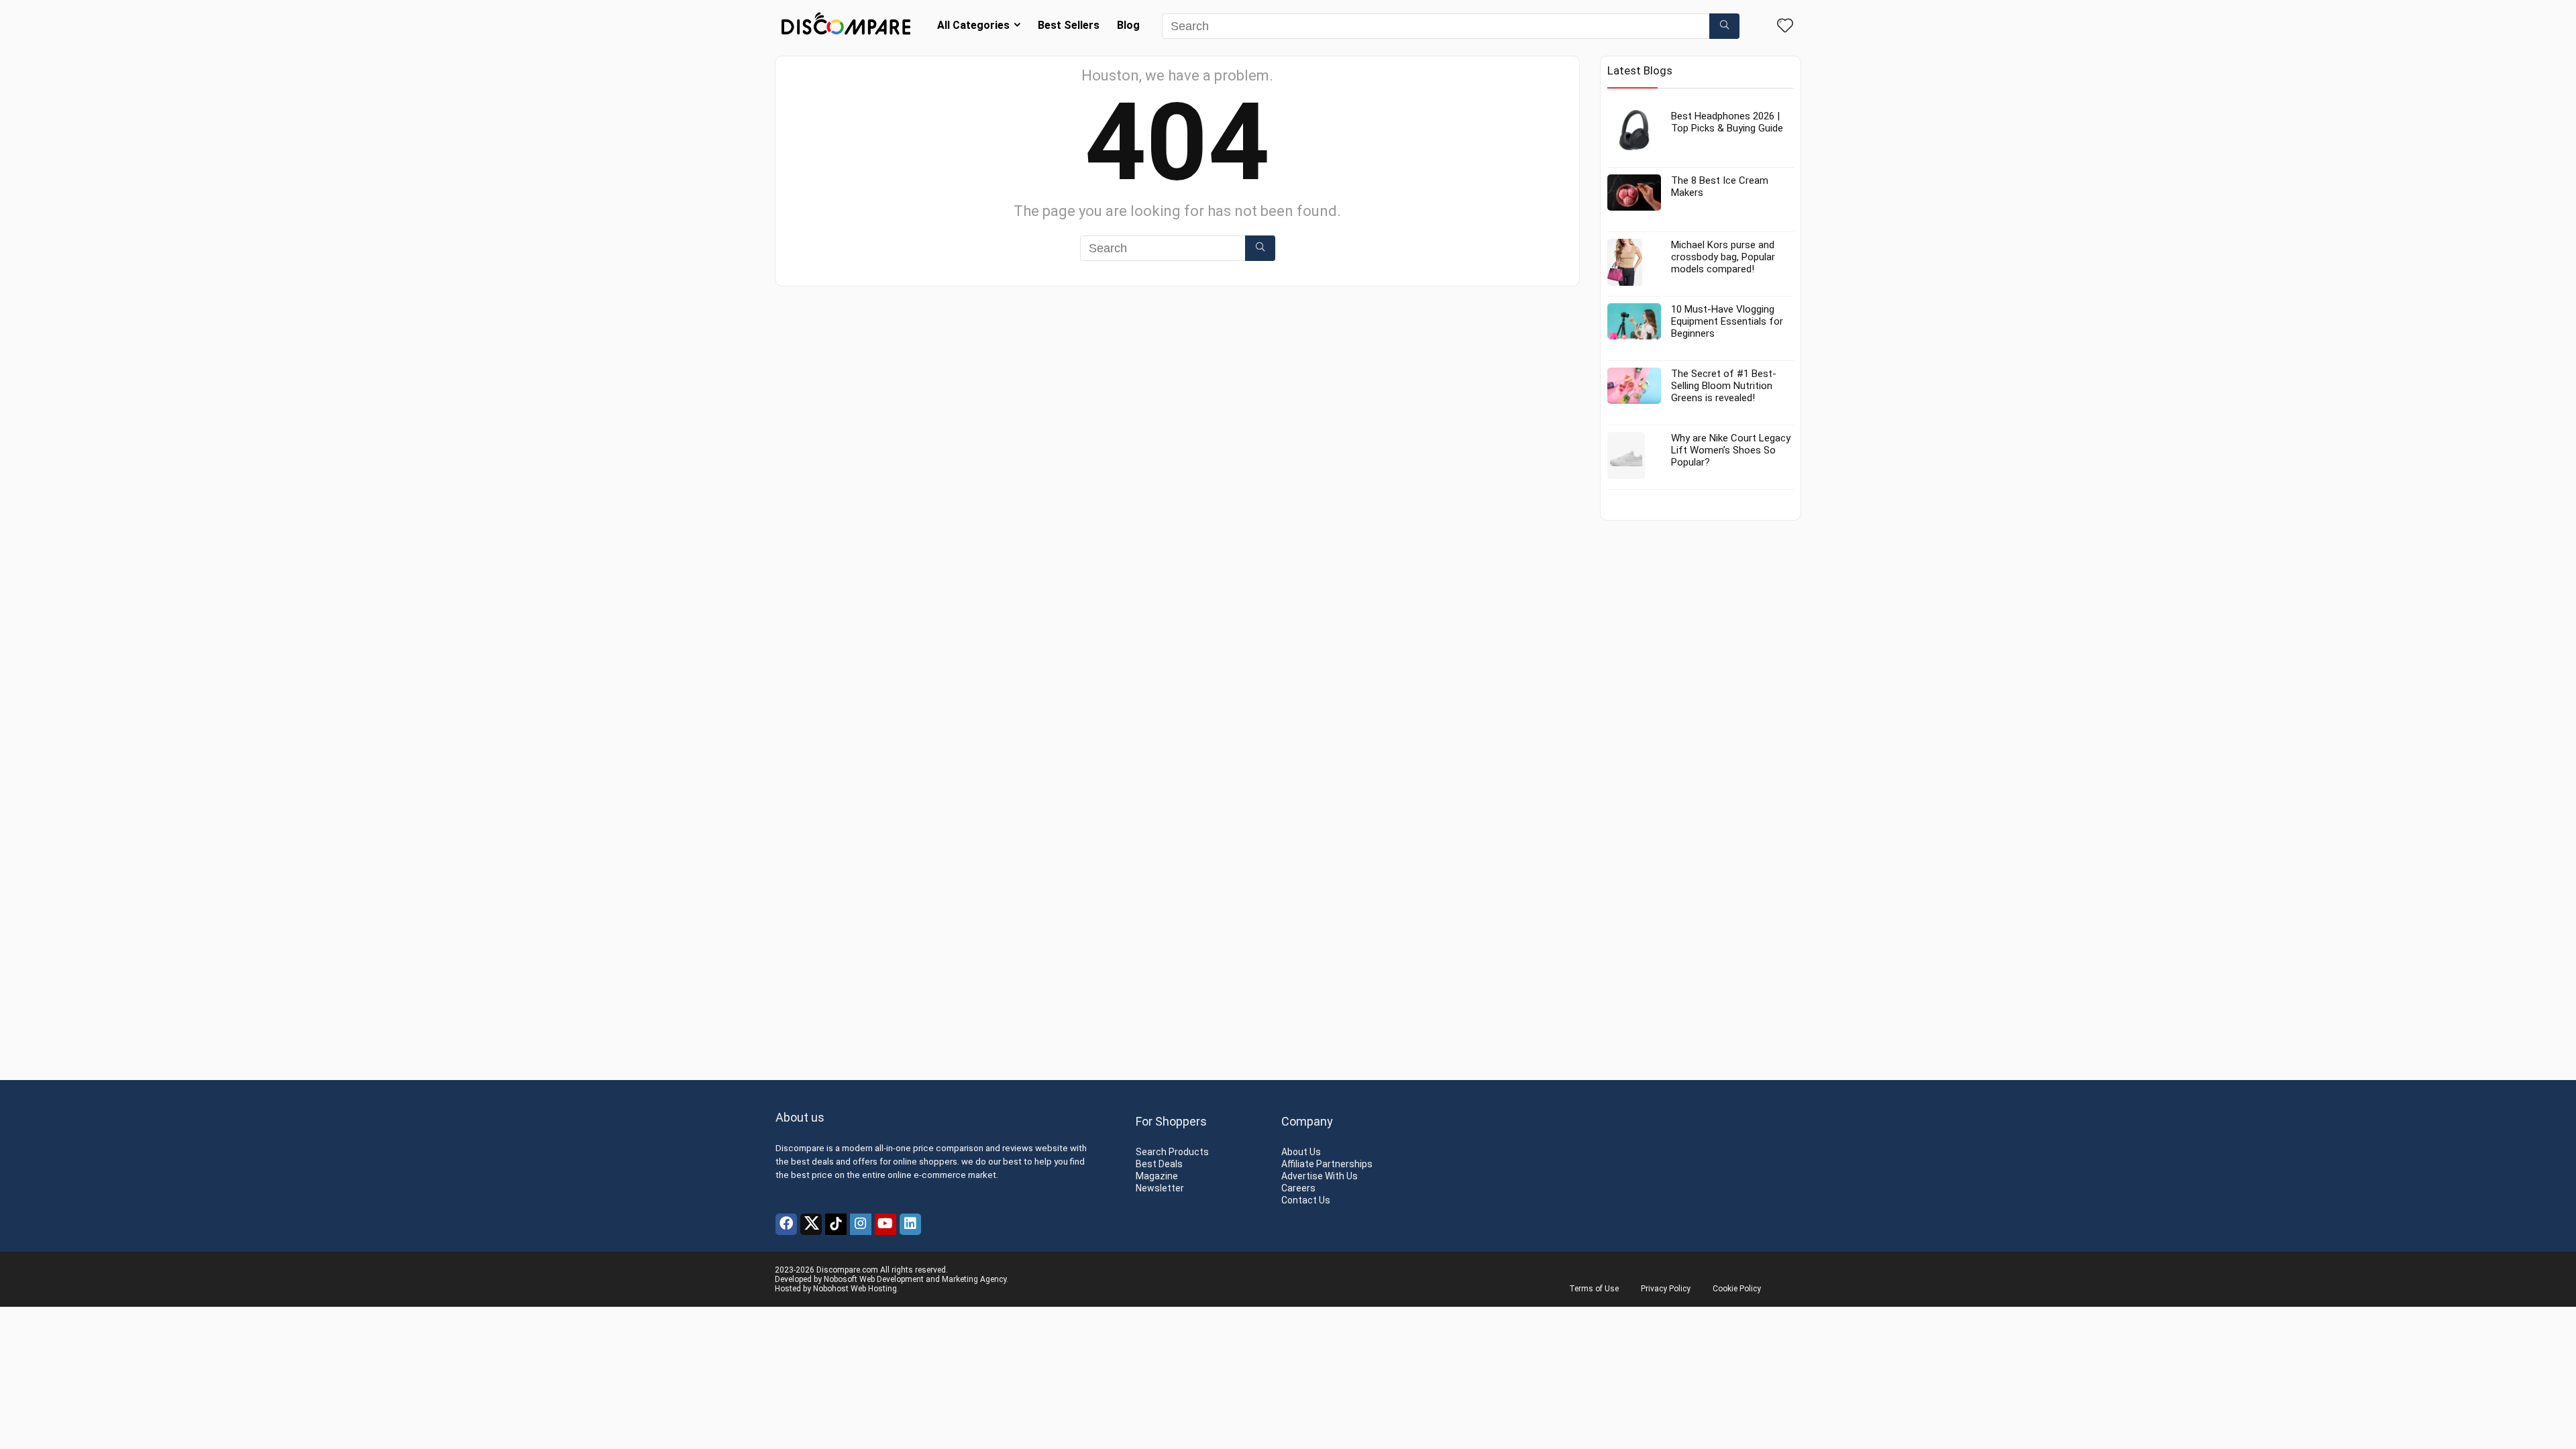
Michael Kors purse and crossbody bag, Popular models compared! (1723, 257)
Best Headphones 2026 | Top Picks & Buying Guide (1727, 122)
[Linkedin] (910, 1224)
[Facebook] (786, 1224)
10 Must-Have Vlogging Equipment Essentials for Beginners (1727, 321)
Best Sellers (1069, 25)
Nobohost (831, 1289)
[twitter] (811, 1224)
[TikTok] (836, 1224)
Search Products (1172, 1152)
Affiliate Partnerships (1327, 1164)
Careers (1298, 1188)
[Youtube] (885, 1224)
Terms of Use (1594, 1289)
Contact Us (1306, 1200)
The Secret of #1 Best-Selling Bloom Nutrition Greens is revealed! (1724, 386)
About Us (1301, 1152)
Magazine (1157, 1176)
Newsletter (1160, 1188)
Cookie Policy (1737, 1289)
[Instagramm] (861, 1224)
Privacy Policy (1666, 1289)
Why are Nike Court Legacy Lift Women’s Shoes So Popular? (1731, 450)
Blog (1128, 25)
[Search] (1724, 26)
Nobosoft (841, 1279)
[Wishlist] (1785, 27)
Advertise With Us (1320, 1176)
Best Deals (1159, 1164)
